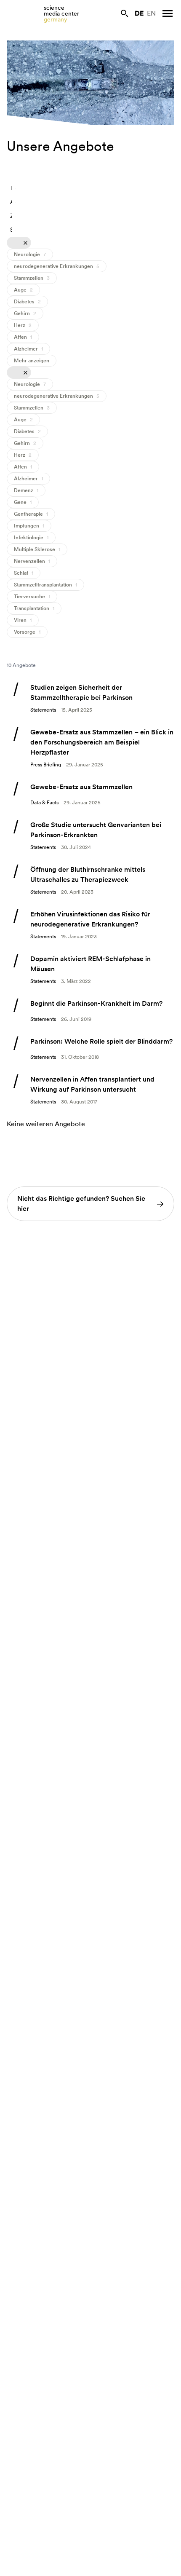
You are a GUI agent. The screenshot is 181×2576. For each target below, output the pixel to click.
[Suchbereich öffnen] (125, 13)
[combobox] (13, 188)
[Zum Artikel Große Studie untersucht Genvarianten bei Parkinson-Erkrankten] (90, 835)
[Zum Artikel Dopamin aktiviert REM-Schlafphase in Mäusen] (90, 969)
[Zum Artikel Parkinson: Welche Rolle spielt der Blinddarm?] (90, 1049)
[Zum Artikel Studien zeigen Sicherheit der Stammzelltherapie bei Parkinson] (90, 698)
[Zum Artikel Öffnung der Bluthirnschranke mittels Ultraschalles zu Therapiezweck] (90, 880)
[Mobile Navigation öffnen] (168, 13)
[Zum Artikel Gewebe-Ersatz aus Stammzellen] (90, 794)
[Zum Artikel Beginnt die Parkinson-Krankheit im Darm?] (90, 1011)
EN (151, 13)
